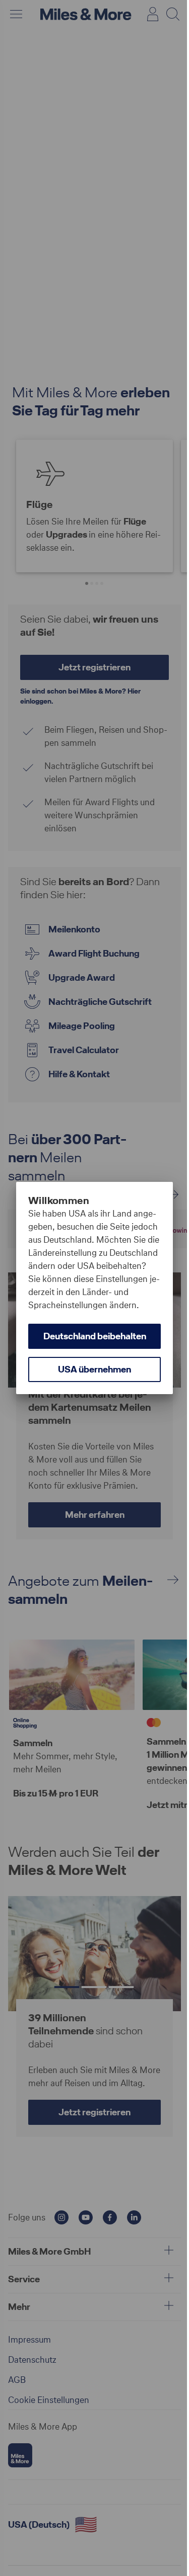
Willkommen (59, 1187)
